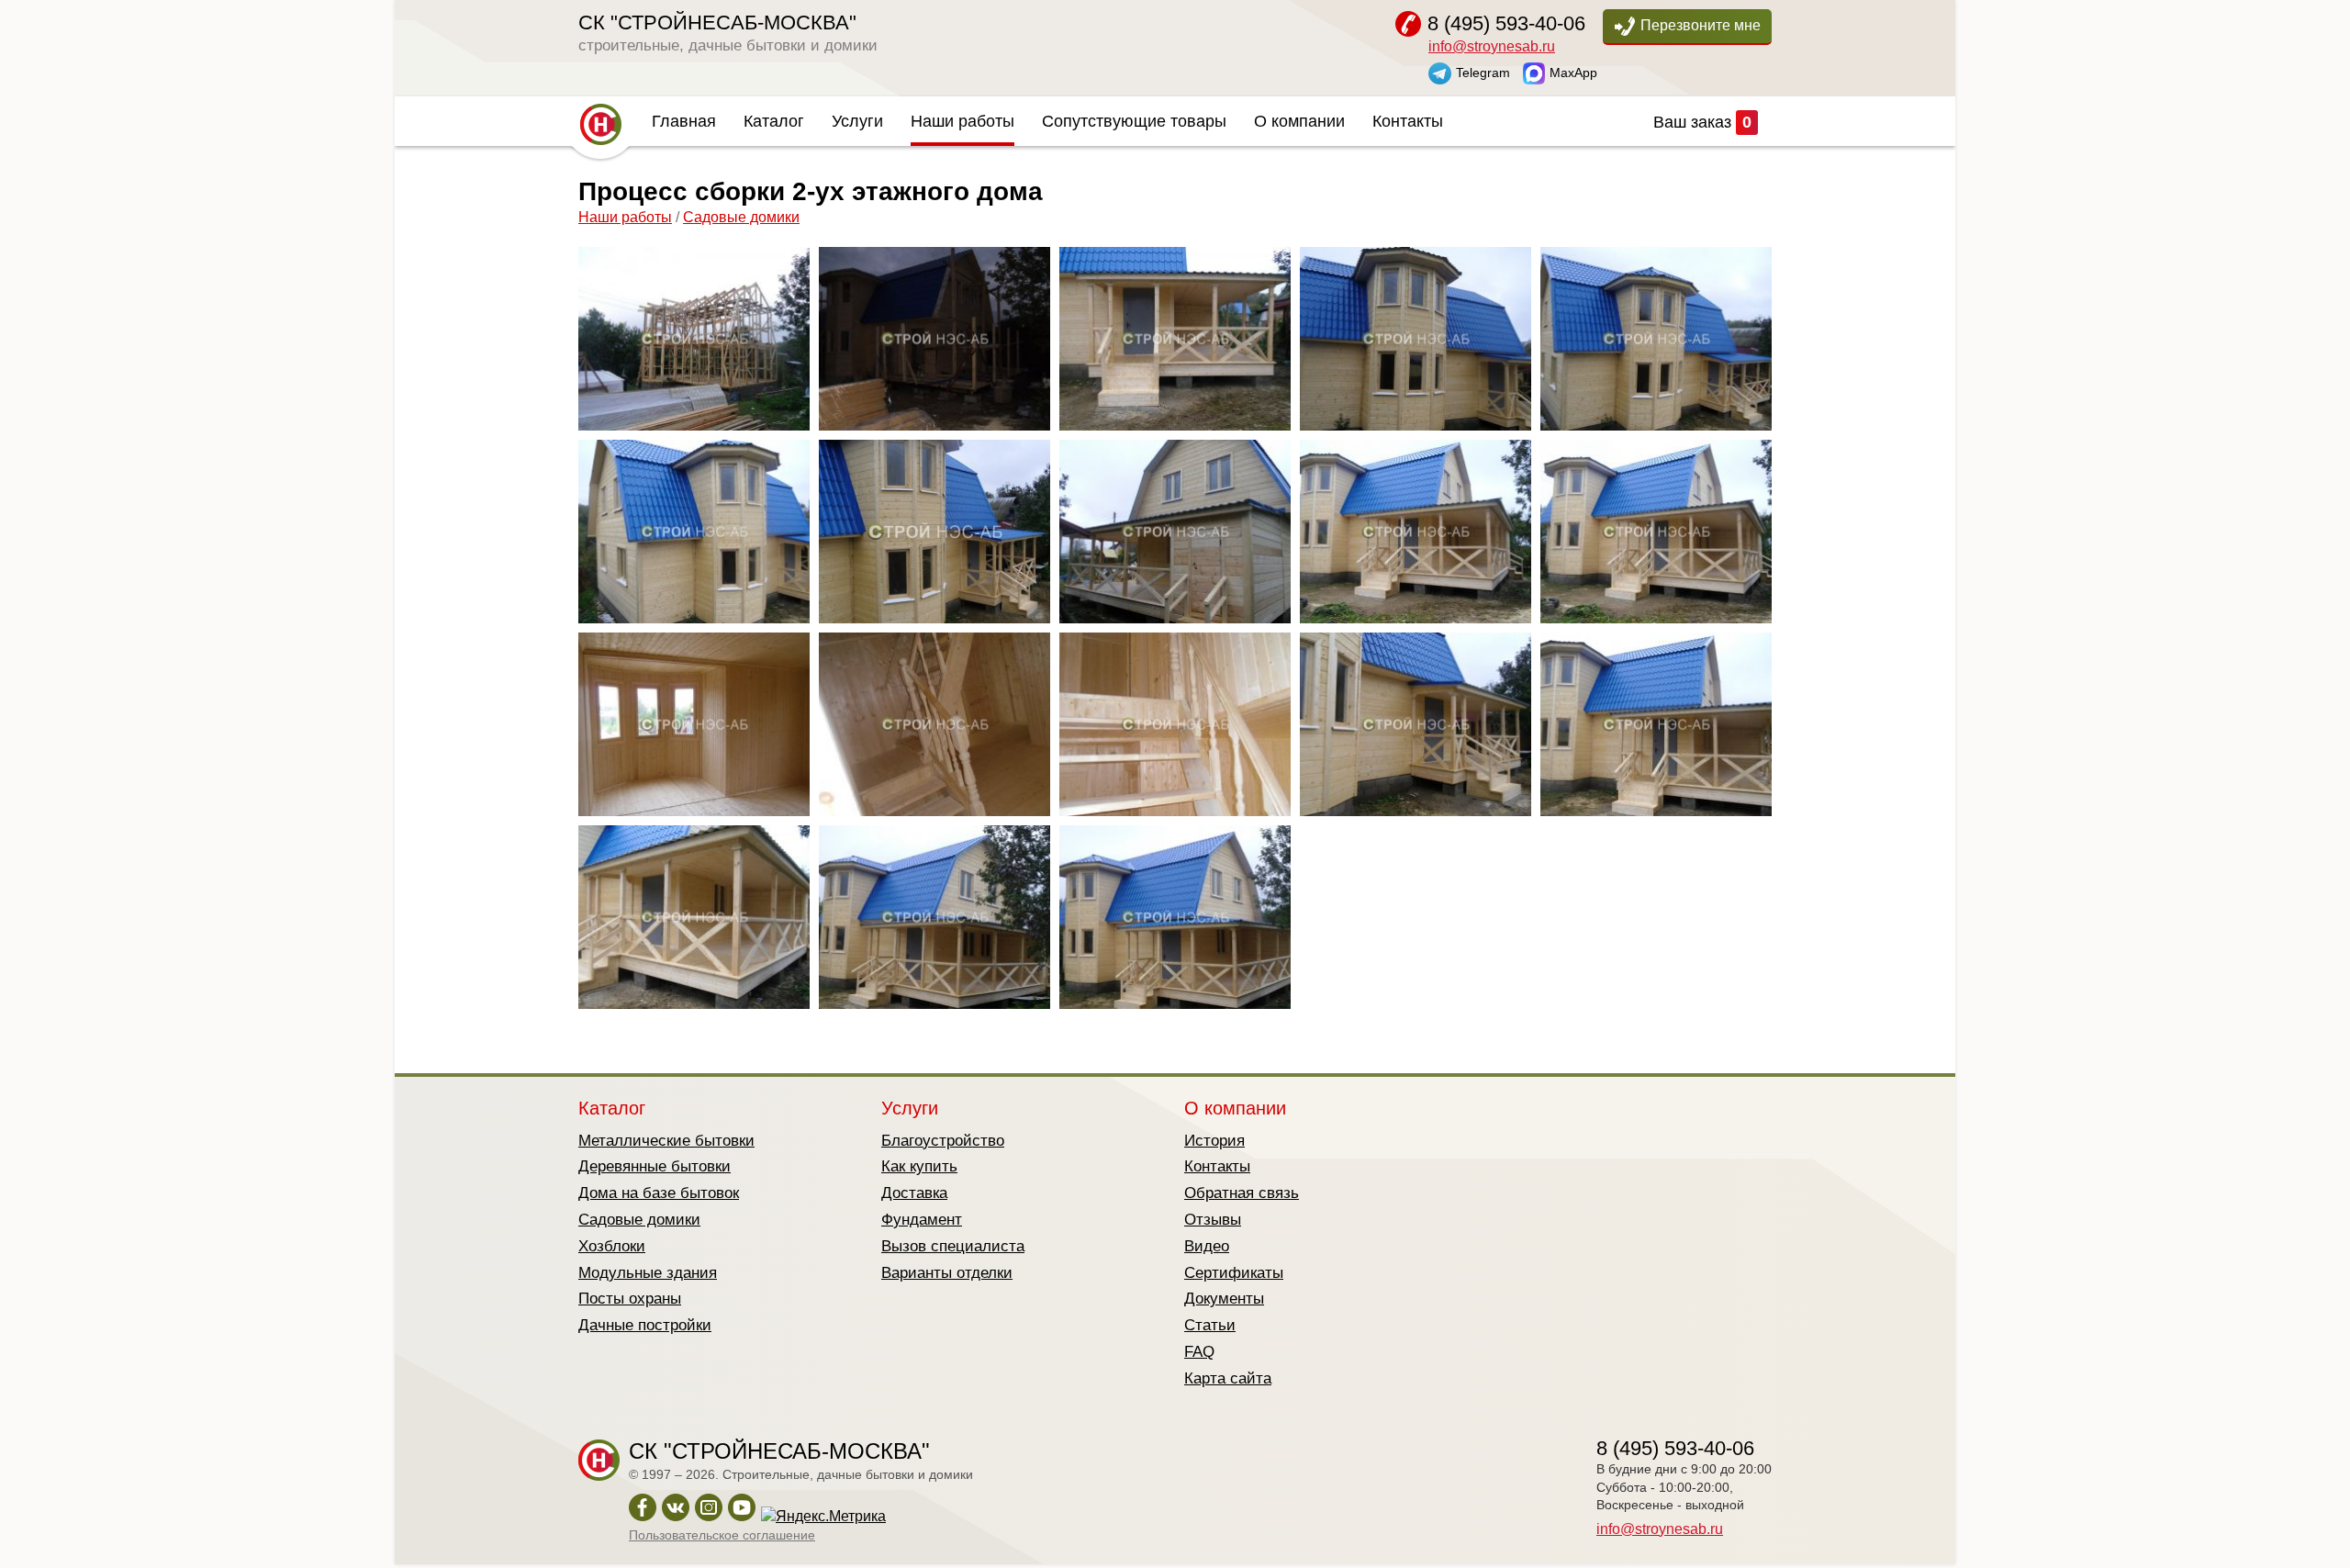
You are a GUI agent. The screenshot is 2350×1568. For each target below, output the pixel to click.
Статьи (1210, 1325)
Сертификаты (1234, 1273)
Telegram (1483, 72)
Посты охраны (630, 1299)
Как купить (919, 1166)
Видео (1207, 1246)
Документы (1224, 1299)
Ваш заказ (1702, 122)
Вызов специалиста (953, 1246)
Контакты (1408, 121)
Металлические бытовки (666, 1141)
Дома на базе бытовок (659, 1193)
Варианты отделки (947, 1273)
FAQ (1199, 1352)
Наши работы (962, 121)
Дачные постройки (645, 1325)
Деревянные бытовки (655, 1166)
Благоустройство (943, 1141)
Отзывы (1213, 1220)
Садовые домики (741, 217)
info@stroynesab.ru (1492, 46)
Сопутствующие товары (1134, 121)
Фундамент (922, 1220)
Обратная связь (1242, 1193)
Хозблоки (612, 1246)
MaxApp (1573, 72)
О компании (1299, 121)
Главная (684, 121)
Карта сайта (1228, 1378)
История (1214, 1141)
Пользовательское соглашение (722, 1535)
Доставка (914, 1193)
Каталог (774, 121)
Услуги (857, 121)
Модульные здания (648, 1273)
